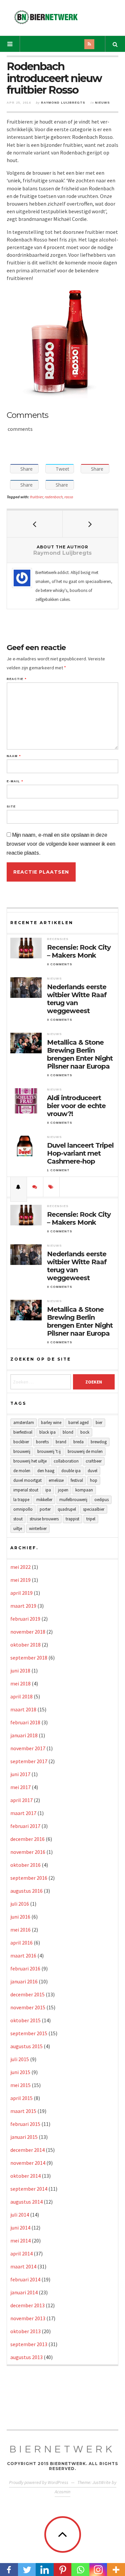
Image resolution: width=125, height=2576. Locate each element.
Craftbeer (94, 1461)
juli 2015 (20, 2059)
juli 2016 (20, 1904)
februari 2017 (25, 1826)
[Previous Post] (35, 524)
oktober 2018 (25, 1645)
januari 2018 (24, 1735)
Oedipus (101, 1500)
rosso (69, 497)
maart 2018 (23, 1709)
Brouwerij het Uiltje (30, 1461)
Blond (68, 1432)
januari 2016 (24, 1981)
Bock (85, 1432)
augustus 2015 (26, 2046)
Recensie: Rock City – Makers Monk (79, 951)
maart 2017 (23, 1813)
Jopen (63, 1490)
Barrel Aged (78, 1423)
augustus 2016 (26, 1891)
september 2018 (29, 1658)
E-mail (15, 781)
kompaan (84, 1490)
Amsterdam (24, 1423)
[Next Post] (90, 524)
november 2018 (28, 1632)
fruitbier (36, 497)
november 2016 (28, 1852)
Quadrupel (67, 1509)
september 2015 (29, 2033)
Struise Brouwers (44, 1519)
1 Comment (58, 1170)
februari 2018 (25, 1722)
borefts (42, 1442)
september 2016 (29, 1878)
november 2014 (28, 2163)
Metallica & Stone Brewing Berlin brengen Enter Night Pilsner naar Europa (80, 1054)
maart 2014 (23, 2266)
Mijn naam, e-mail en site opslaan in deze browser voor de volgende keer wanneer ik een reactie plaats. (61, 844)
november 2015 (28, 2007)
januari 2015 (24, 2137)
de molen (22, 1471)
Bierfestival (23, 1432)
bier (99, 1423)
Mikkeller (44, 1500)
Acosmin (62, 2492)
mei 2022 (20, 1567)
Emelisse (56, 1480)
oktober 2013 (25, 2331)
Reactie (16, 679)
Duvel (92, 1471)
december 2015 (27, 1994)
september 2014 (29, 2189)
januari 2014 (24, 2292)
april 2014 (21, 2253)
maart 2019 (23, 1606)
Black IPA (47, 1432)
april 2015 (21, 2098)
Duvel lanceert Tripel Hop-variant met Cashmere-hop (80, 1153)
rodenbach (54, 497)
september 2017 (29, 1761)
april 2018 (21, 1696)
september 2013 (29, 2344)
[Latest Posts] (19, 1187)
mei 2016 (20, 1930)
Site (11, 807)
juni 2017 (20, 1774)
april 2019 (21, 1593)
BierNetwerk (62, 2449)
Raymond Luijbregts (63, 103)
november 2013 (28, 2318)
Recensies (58, 939)
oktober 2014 (25, 2176)
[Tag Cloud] (51, 1187)
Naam (14, 756)
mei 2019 (20, 1580)
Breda (78, 1442)
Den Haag (46, 1471)
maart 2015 (23, 2111)
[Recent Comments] (35, 1187)
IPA (48, 1490)
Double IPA (71, 1471)
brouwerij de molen (85, 1451)
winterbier (38, 1528)
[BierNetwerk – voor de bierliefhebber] (46, 17)
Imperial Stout (26, 1490)
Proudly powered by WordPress (39, 2482)
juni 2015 (20, 2072)
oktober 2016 (25, 1865)
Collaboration (66, 1461)
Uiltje (18, 1528)
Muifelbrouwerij (73, 1500)
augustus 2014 (26, 2202)
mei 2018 (20, 1683)
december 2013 (27, 2305)
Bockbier (21, 1442)
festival (77, 1480)
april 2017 (21, 1800)
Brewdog (99, 1442)
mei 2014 (20, 2241)
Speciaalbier (94, 1509)
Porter (45, 1509)
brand (61, 1442)
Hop (94, 1480)
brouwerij (22, 1451)
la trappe (21, 1500)
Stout (18, 1519)
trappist (72, 1519)
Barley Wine (51, 1423)
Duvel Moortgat (27, 1480)
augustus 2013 (26, 2357)
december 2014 (27, 2150)
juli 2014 (20, 2215)
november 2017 (28, 1748)
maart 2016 (23, 1956)
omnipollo (23, 1509)
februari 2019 (25, 1619)
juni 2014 (20, 2228)
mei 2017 (20, 1787)
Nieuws (102, 103)
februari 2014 (25, 2279)
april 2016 (21, 1943)
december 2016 (27, 1839)
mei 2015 (20, 2085)
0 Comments (60, 964)
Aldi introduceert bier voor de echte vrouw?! (76, 1106)
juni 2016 (20, 1917)
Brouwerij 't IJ (49, 1451)
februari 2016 (25, 1968)
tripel (91, 1519)
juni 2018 (20, 1670)
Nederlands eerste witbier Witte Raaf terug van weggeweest (77, 999)
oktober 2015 (25, 2020)
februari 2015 (25, 2124)
